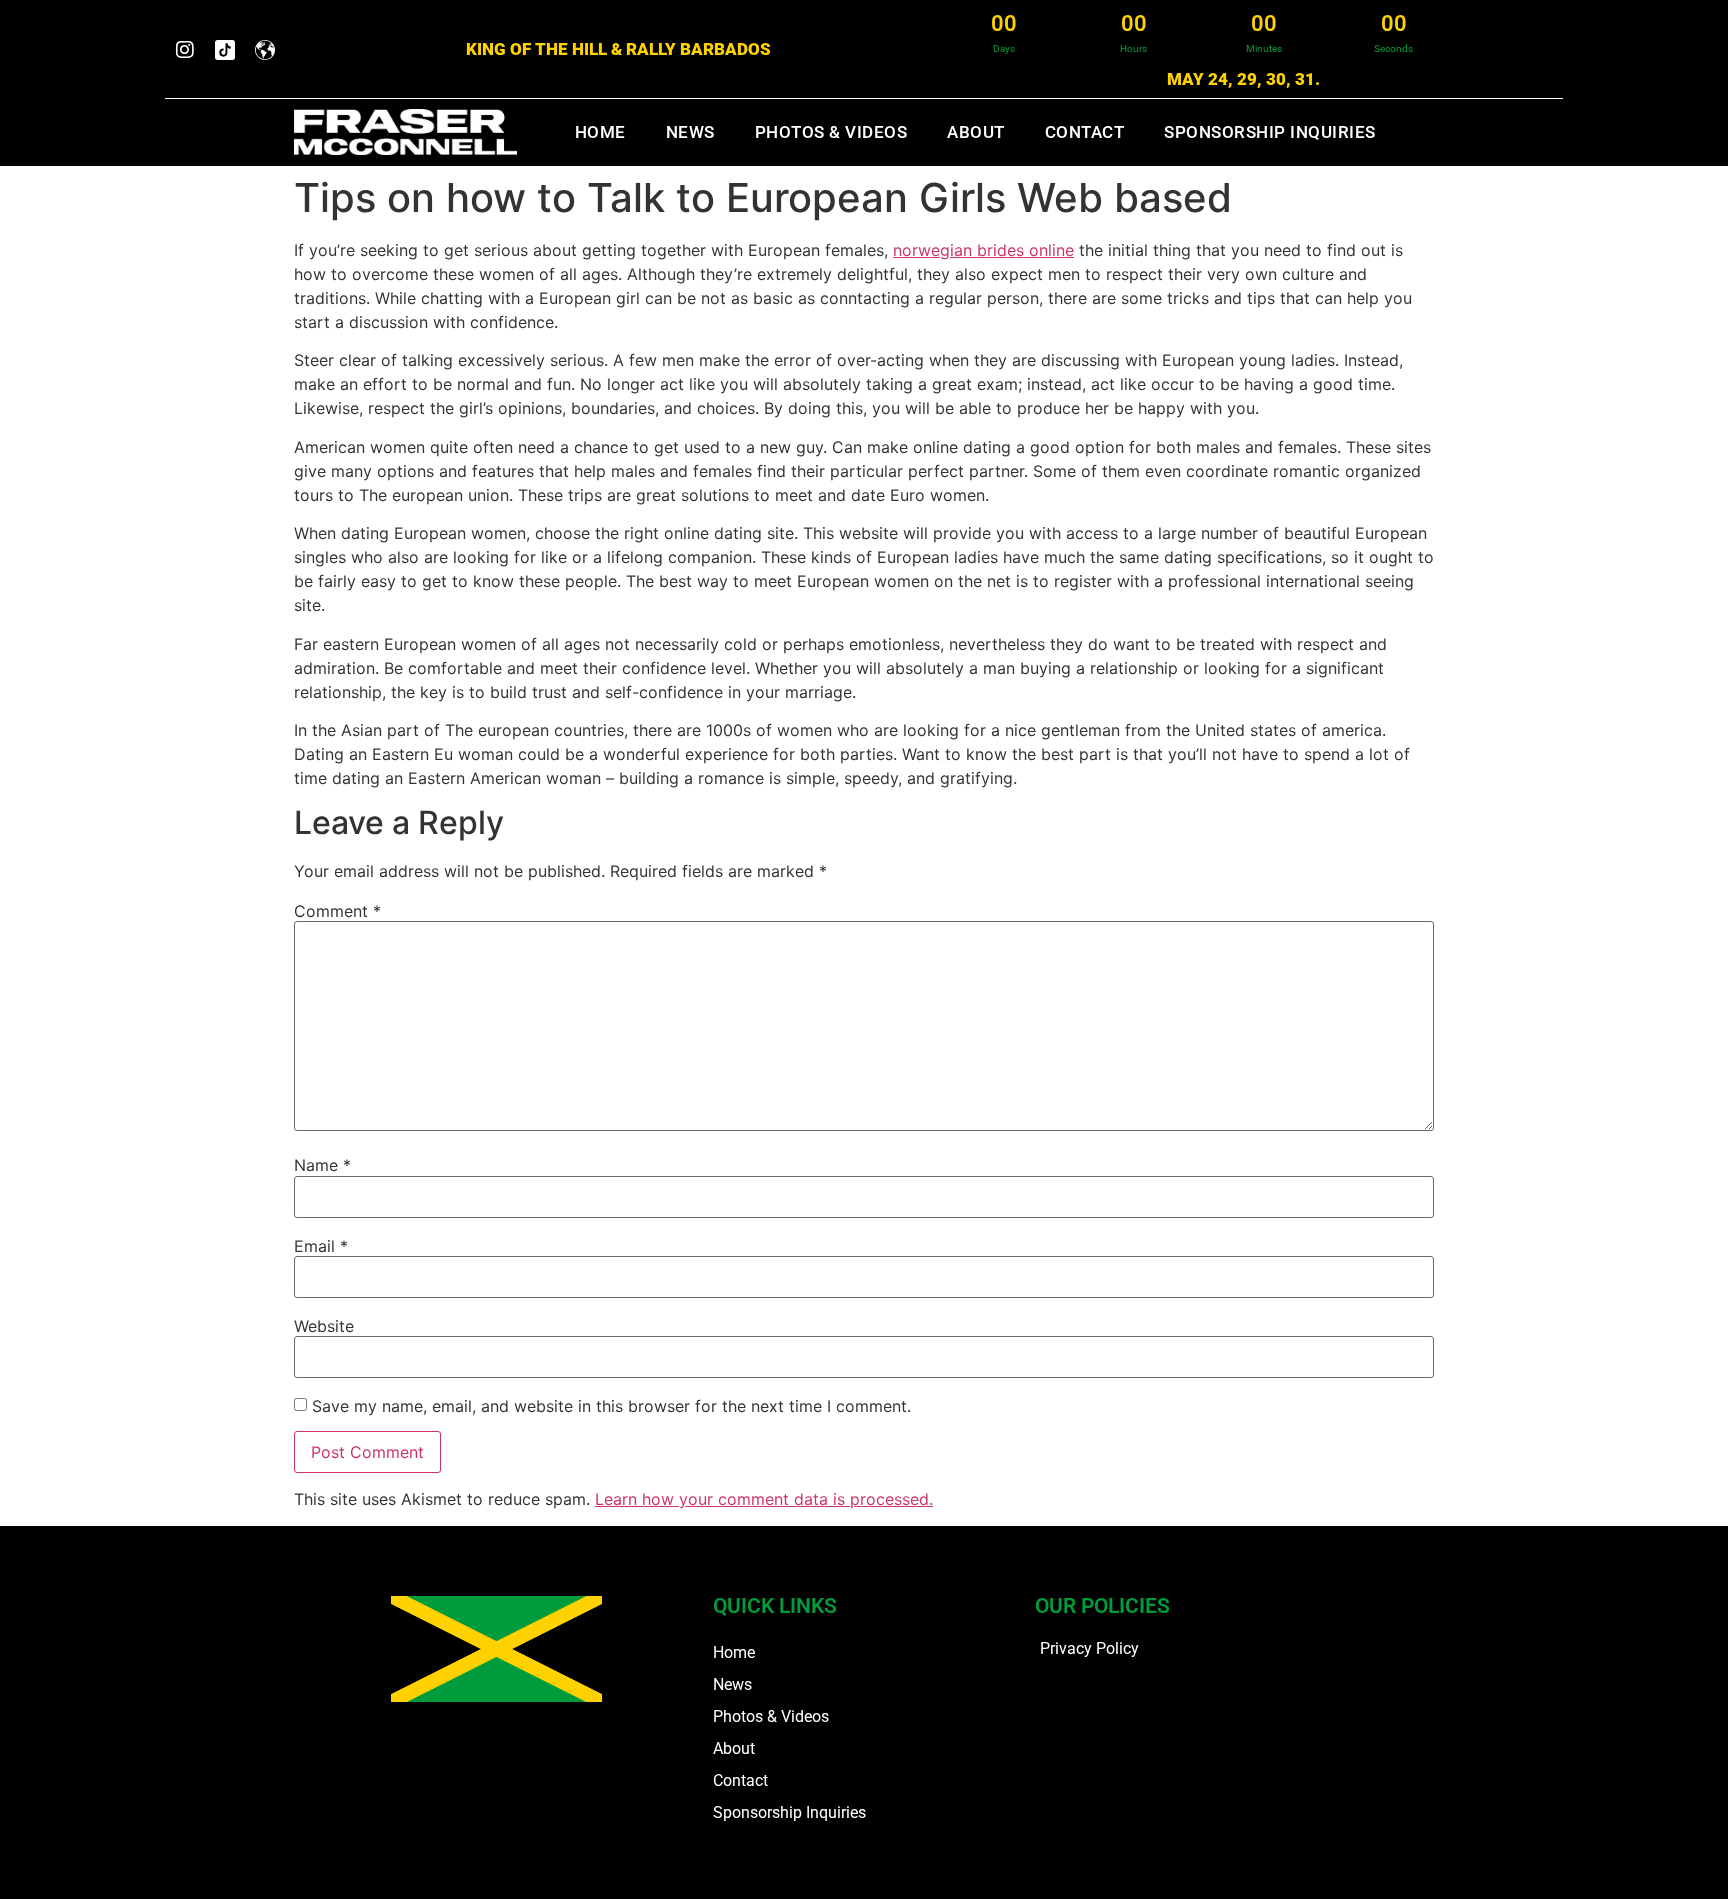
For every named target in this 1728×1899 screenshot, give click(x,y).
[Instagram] (185, 50)
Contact (1085, 132)
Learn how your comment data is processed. (764, 1499)
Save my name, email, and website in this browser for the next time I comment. (611, 1406)
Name (322, 1165)
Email (321, 1246)
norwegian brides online (983, 250)
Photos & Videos (831, 132)
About (976, 132)
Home (600, 132)
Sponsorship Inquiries (1270, 132)
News (690, 132)
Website (324, 1326)
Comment (337, 911)
